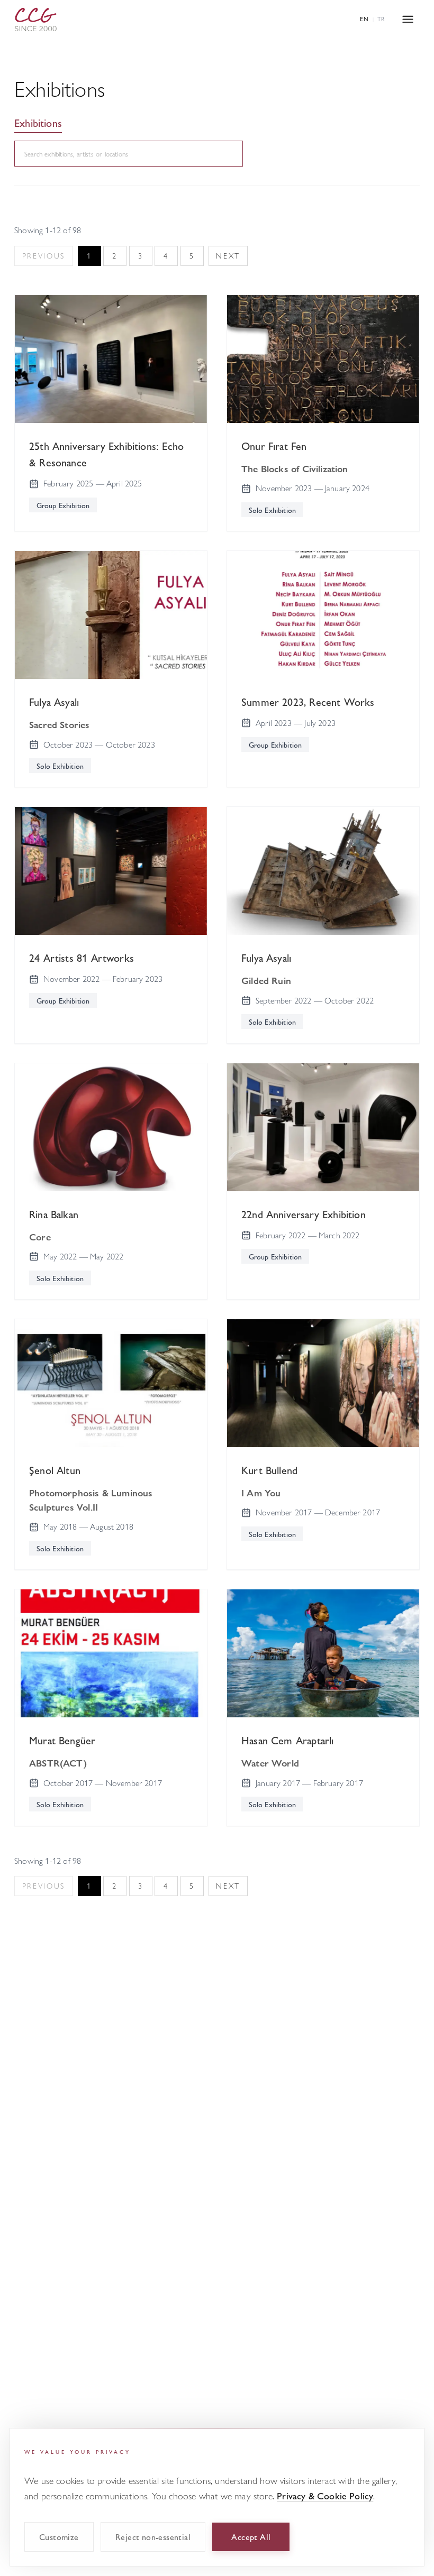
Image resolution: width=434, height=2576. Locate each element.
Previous (44, 256)
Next (228, 256)
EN (365, 19)
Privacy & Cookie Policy (325, 2495)
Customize (59, 2537)
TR (381, 19)
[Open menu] (408, 19)
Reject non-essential (153, 2537)
